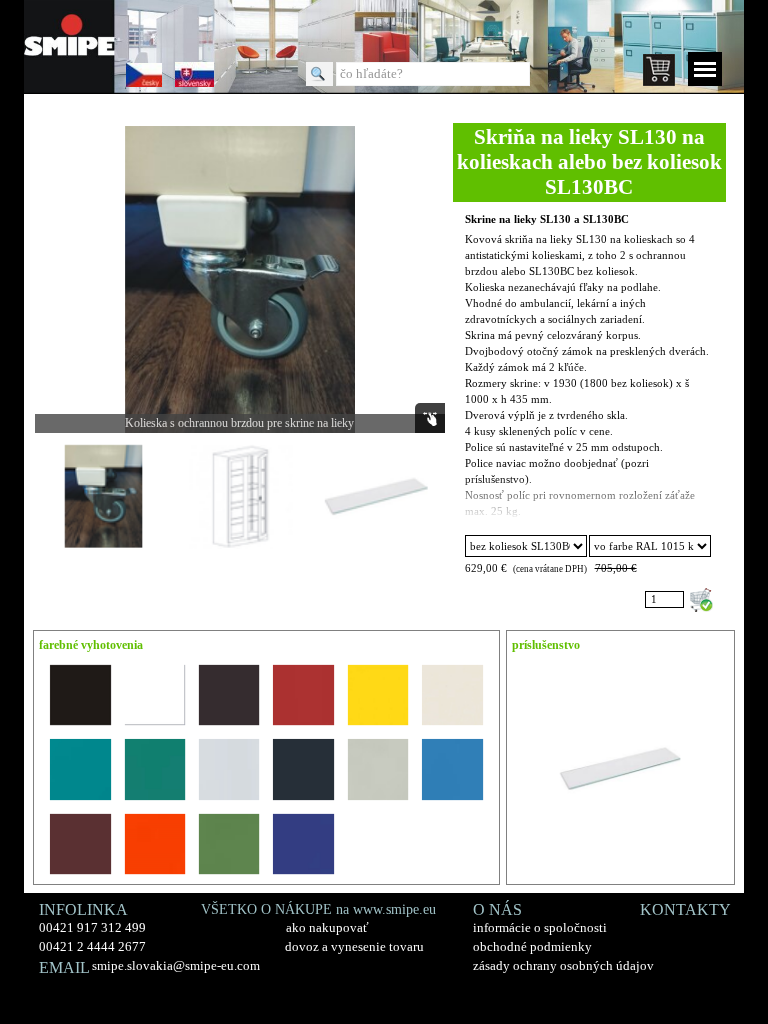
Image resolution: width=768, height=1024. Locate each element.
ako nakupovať (327, 927)
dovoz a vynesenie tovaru (354, 946)
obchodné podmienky (532, 946)
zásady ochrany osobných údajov (563, 965)
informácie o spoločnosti (540, 927)
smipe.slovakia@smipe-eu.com (176, 965)
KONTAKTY (685, 909)
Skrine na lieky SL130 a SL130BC (547, 219)
